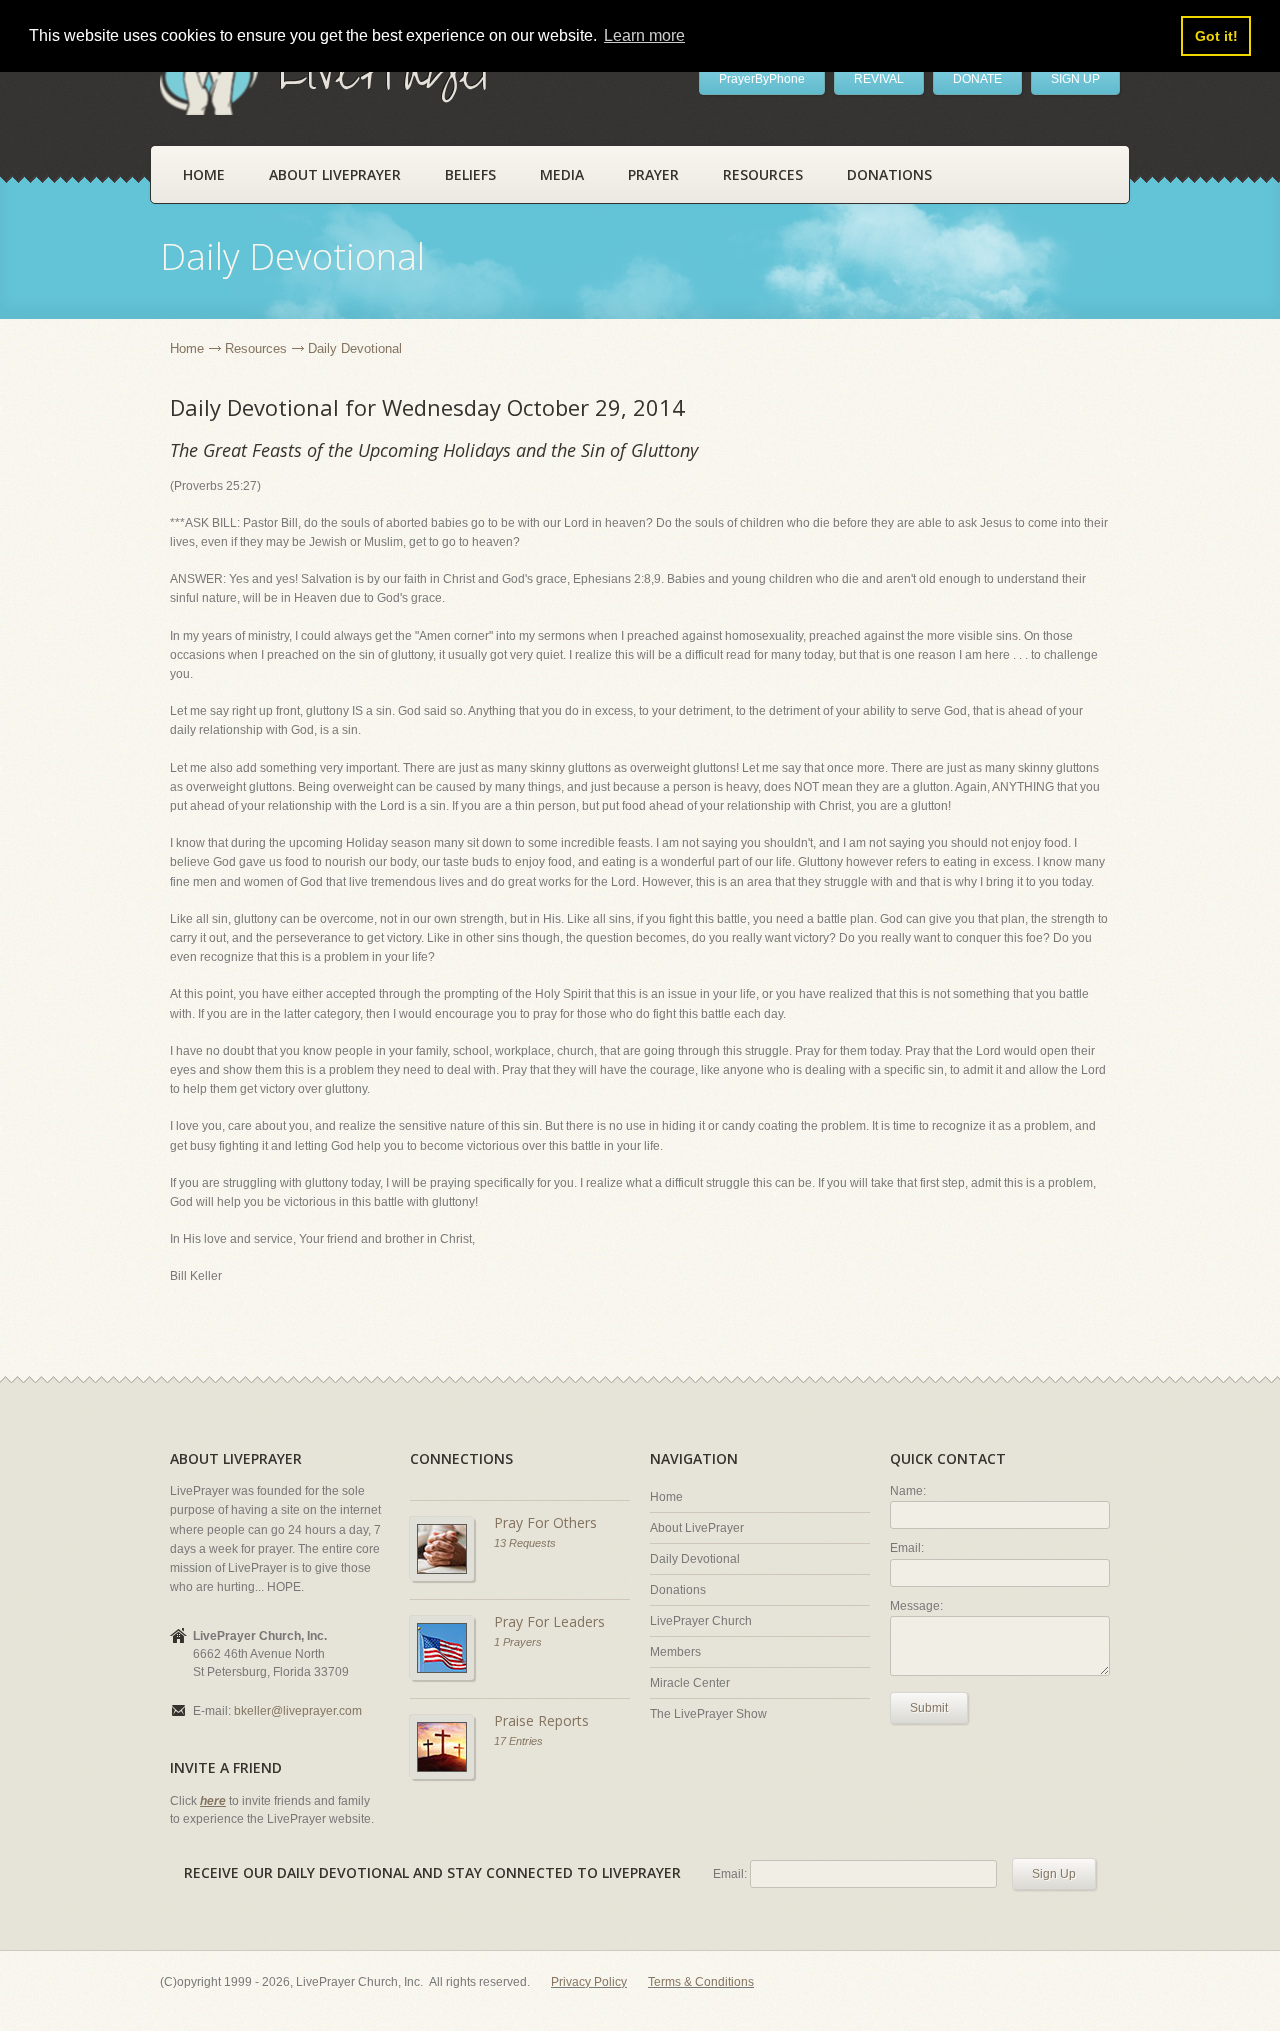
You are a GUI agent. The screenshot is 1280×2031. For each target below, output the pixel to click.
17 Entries (518, 1741)
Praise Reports (541, 1720)
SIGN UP (1075, 79)
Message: (916, 1606)
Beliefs (470, 174)
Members (675, 1652)
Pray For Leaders (549, 1621)
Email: (907, 1548)
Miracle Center (690, 1683)
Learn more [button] (644, 35)
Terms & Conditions (701, 1982)
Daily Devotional (695, 1559)
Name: (908, 1491)
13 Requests (525, 1543)
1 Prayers (518, 1642)
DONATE (977, 79)
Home (204, 174)
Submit (929, 1708)
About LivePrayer (335, 174)
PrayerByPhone (762, 79)
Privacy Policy (589, 1982)
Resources (763, 174)
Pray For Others (545, 1522)
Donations (889, 174)
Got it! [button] (1216, 36)
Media (562, 174)
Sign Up (1054, 1874)
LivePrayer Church (701, 1621)
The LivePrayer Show (708, 1714)
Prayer (653, 174)
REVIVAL (879, 79)
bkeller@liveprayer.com (298, 1711)
